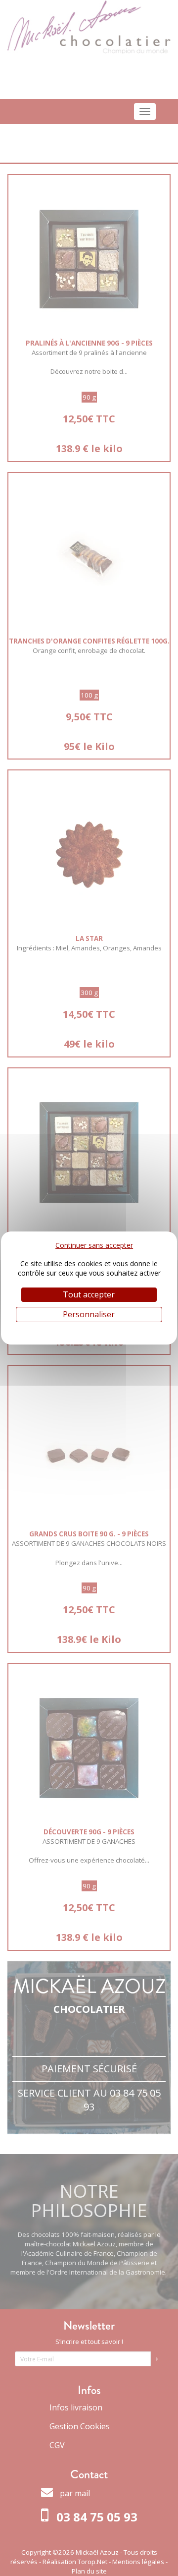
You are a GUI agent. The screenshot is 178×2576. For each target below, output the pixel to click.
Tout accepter (89, 1294)
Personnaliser (89, 1314)
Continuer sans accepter (94, 1245)
